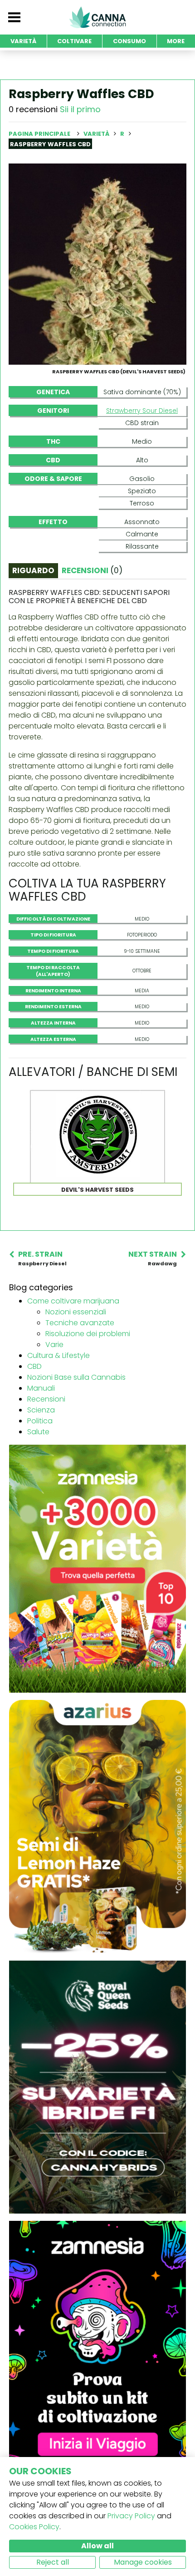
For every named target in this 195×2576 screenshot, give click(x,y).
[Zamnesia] (97, 1568)
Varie (54, 1345)
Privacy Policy (131, 2516)
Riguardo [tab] (33, 570)
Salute (38, 1432)
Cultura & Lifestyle (58, 1355)
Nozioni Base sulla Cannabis (76, 1377)
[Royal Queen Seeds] (97, 2087)
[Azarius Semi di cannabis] (97, 1826)
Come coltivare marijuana (73, 1301)
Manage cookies (143, 2562)
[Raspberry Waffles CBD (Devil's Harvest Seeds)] (97, 264)
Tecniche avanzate (80, 1323)
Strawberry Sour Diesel (142, 411)
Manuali (41, 1388)
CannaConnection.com (97, 17)
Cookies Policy (34, 2527)
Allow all (97, 2546)
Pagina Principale (39, 134)
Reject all (53, 2562)
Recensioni (46, 1399)
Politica (40, 1421)
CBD (34, 1366)
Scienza (41, 1410)
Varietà (97, 134)
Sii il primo (80, 109)
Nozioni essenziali (76, 1312)
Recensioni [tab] (92, 570)
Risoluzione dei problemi (88, 1334)
